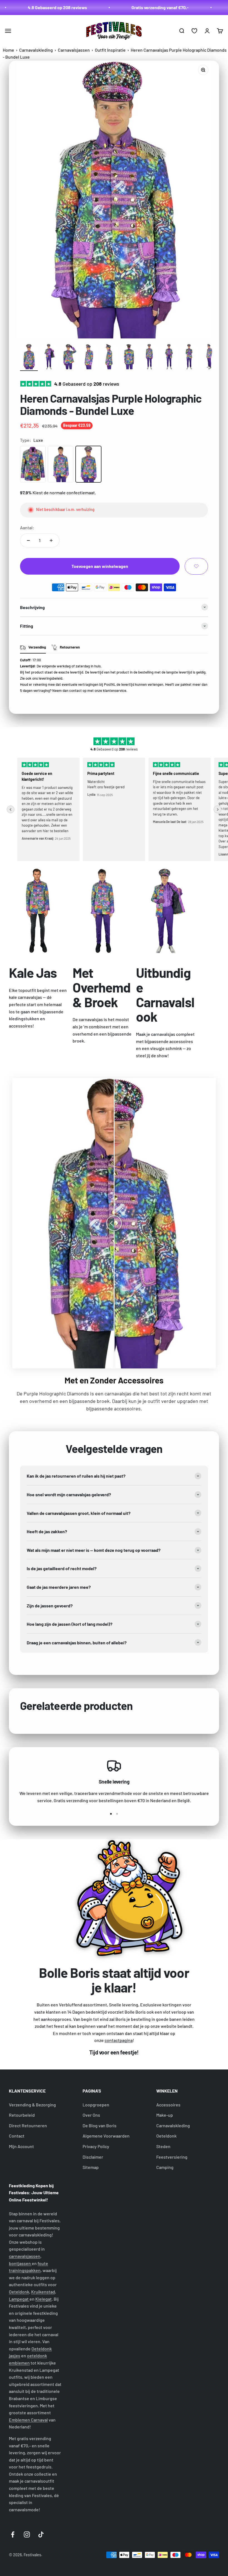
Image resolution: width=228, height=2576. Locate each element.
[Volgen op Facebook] (13, 2534)
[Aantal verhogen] (51, 540)
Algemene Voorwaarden (106, 2136)
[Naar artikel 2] (49, 358)
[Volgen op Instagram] (27, 2534)
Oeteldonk (166, 2136)
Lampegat (19, 2299)
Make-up (165, 2115)
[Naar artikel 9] (189, 358)
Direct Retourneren (28, 2125)
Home (8, 50)
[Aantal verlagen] (28, 540)
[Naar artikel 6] (129, 358)
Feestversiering (172, 2157)
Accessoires (168, 2105)
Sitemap (91, 2167)
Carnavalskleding (36, 50)
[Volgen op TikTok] (41, 2534)
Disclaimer (93, 2157)
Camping (165, 2167)
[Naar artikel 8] (169, 358)
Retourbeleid (22, 2115)
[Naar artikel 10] (209, 358)
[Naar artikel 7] (149, 358)
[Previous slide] (11, 809)
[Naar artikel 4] (89, 358)
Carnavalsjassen (74, 50)
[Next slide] (217, 809)
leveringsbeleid (50, 678)
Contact (17, 2136)
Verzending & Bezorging (32, 2105)
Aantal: (27, 528)
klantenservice (115, 690)
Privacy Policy (96, 2146)
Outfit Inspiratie (110, 50)
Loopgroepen (96, 2105)
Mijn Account (21, 2146)
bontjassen (20, 2263)
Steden (163, 2146)
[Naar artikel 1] (29, 358)
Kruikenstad (43, 2292)
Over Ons (91, 2115)
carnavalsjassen (25, 2256)
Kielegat (44, 2299)
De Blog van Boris (100, 2125)
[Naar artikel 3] (69, 358)
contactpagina (119, 2040)
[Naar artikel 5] (109, 358)
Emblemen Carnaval (28, 2420)
